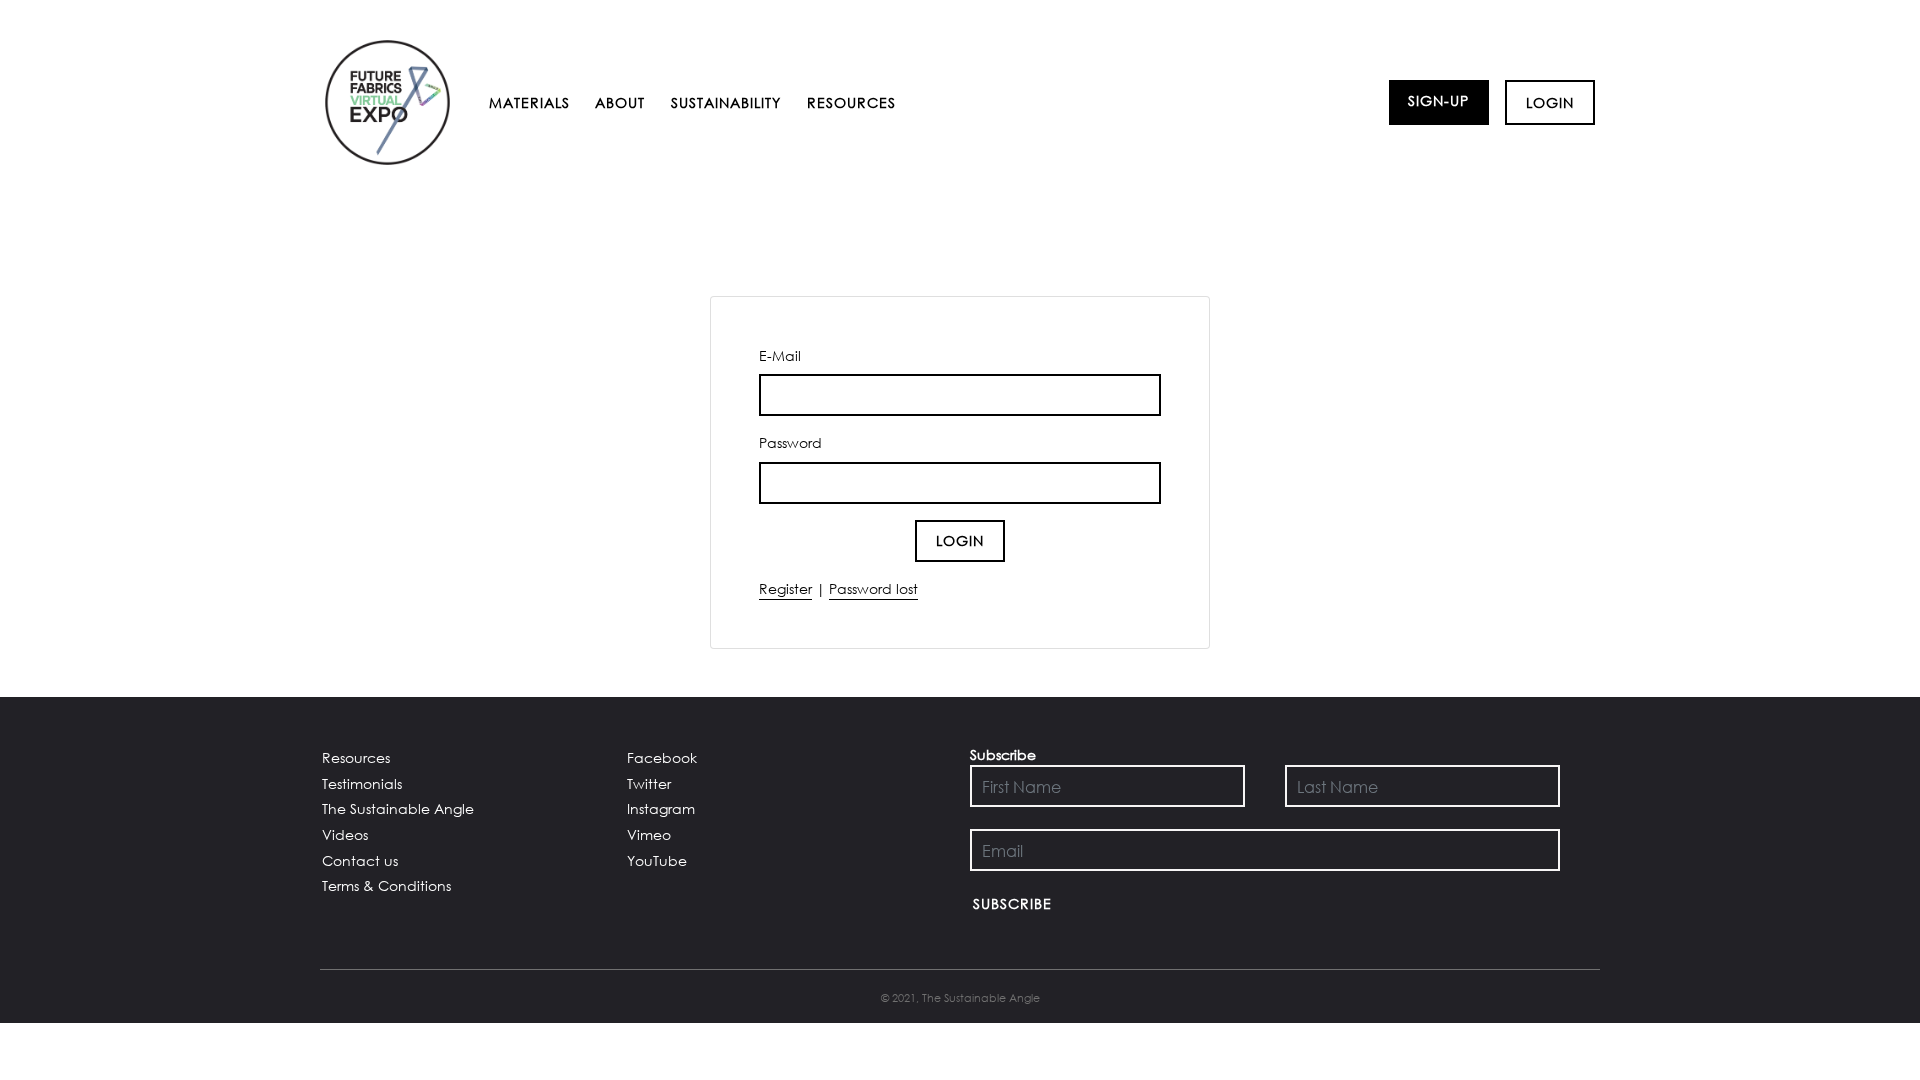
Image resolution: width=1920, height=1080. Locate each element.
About (620, 102)
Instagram (661, 808)
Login (1550, 102)
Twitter (649, 783)
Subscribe (1012, 903)
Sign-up (1438, 100)
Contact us (360, 860)
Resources (851, 102)
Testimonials (362, 783)
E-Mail (780, 355)
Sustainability (726, 102)
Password (790, 442)
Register (785, 588)
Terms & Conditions (386, 885)
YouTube (657, 860)
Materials (529, 102)
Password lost (873, 588)
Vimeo (649, 834)
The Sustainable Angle (398, 808)
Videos (345, 834)
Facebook (662, 757)
